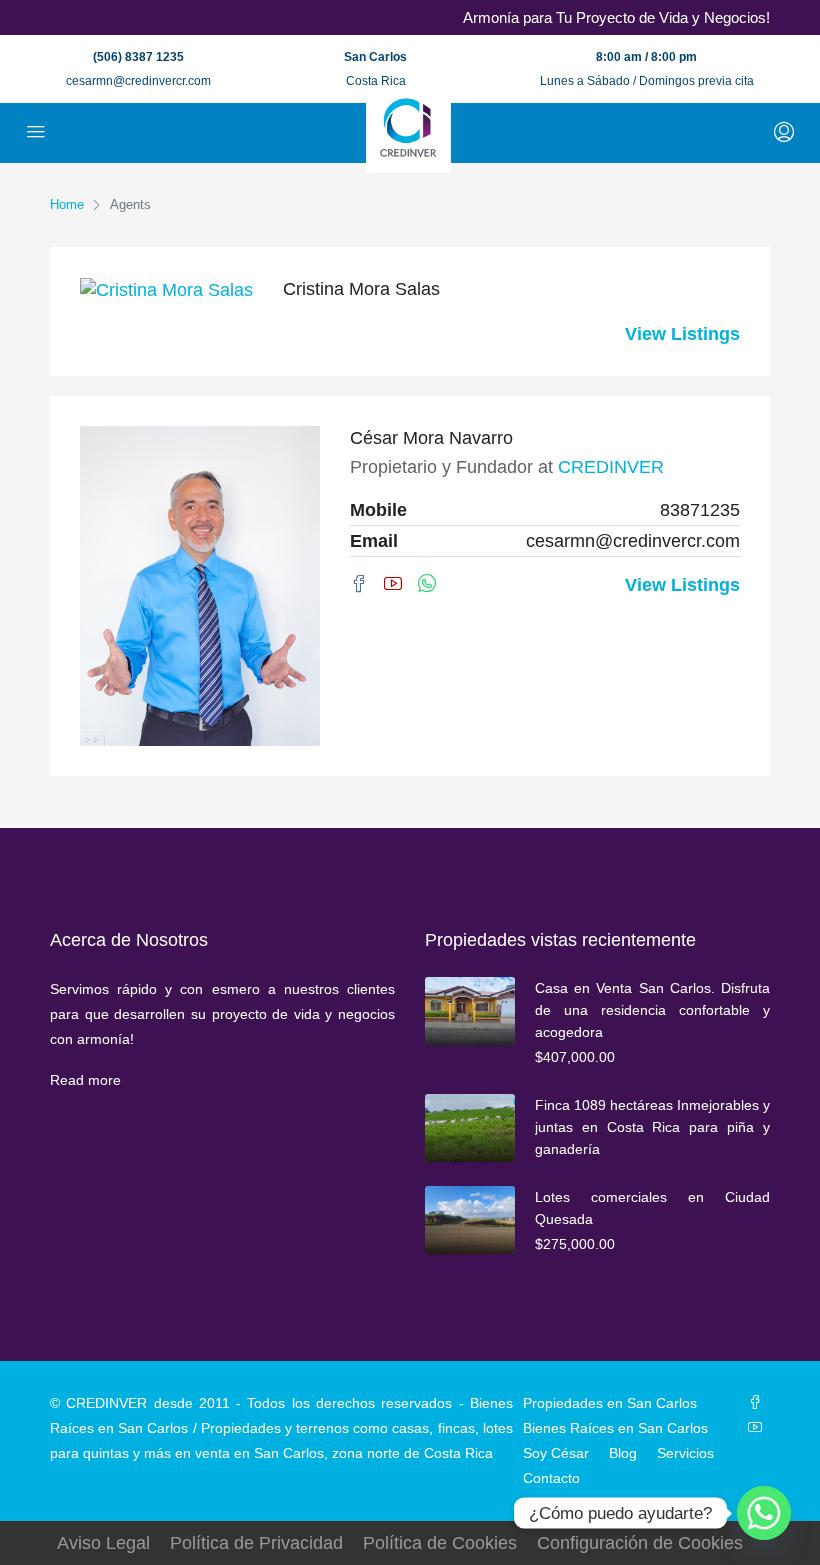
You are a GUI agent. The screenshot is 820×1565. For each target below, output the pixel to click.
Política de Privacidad (256, 1543)
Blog (623, 1453)
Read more (85, 1080)
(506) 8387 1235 (138, 57)
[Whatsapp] (764, 1513)
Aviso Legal (103, 1543)
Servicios (685, 1453)
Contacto (551, 1478)
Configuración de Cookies (640, 1543)
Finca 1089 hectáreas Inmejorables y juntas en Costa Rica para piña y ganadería (652, 1127)
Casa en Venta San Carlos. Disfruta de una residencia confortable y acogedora (652, 1010)
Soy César (556, 1453)
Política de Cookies (440, 1543)
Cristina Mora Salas (361, 289)
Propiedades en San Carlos (610, 1403)
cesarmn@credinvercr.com (138, 81)
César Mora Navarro (431, 438)
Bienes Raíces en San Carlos (615, 1428)
